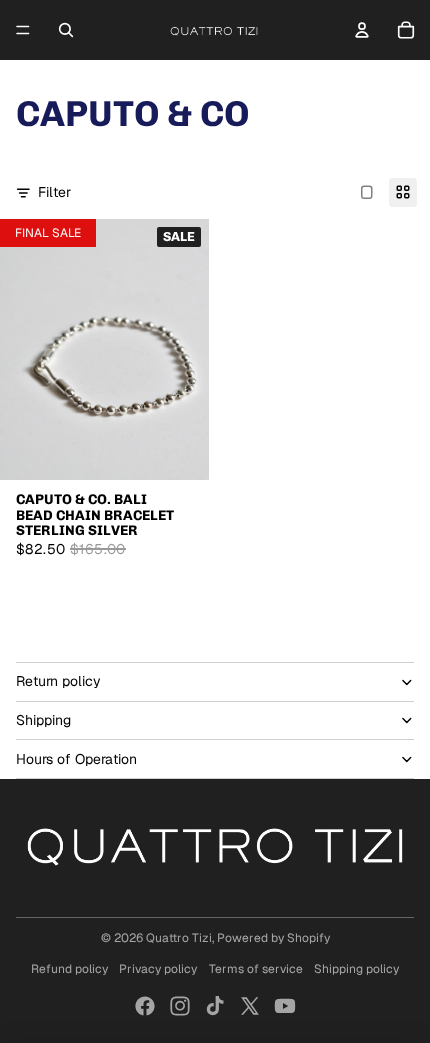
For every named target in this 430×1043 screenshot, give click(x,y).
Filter (54, 192)
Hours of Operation (76, 759)
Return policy (58, 681)
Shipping (43, 720)
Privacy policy (158, 969)
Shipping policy (356, 969)
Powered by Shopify (273, 938)
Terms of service (256, 969)
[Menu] (23, 30)
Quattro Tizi (179, 938)
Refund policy (69, 969)
